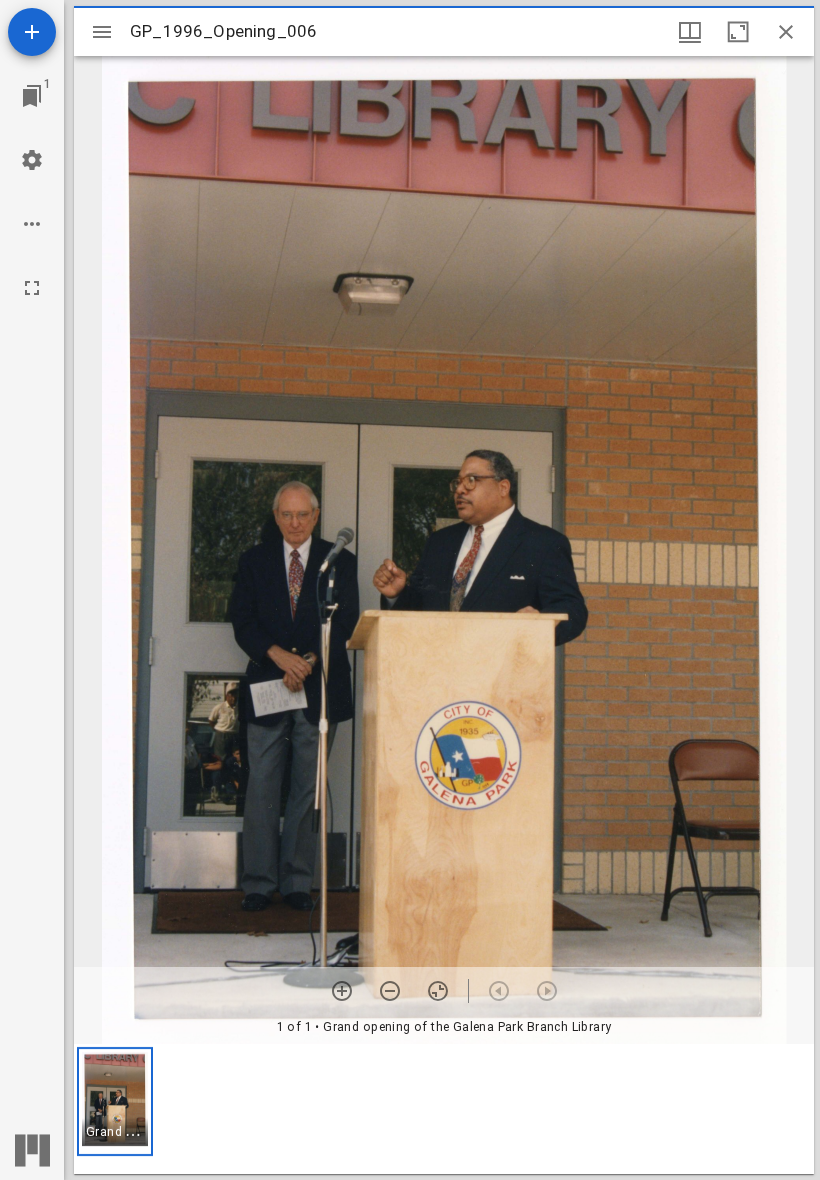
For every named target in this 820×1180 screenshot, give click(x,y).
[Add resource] (32, 32)
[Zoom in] (342, 991)
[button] (115, 1101)
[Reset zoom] (438, 991)
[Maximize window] (738, 32)
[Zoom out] (390, 991)
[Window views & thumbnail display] (690, 32)
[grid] (444, 1109)
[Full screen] (32, 288)
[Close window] (786, 32)
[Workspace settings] (32, 160)
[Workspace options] (32, 224)
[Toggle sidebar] (102, 32)
